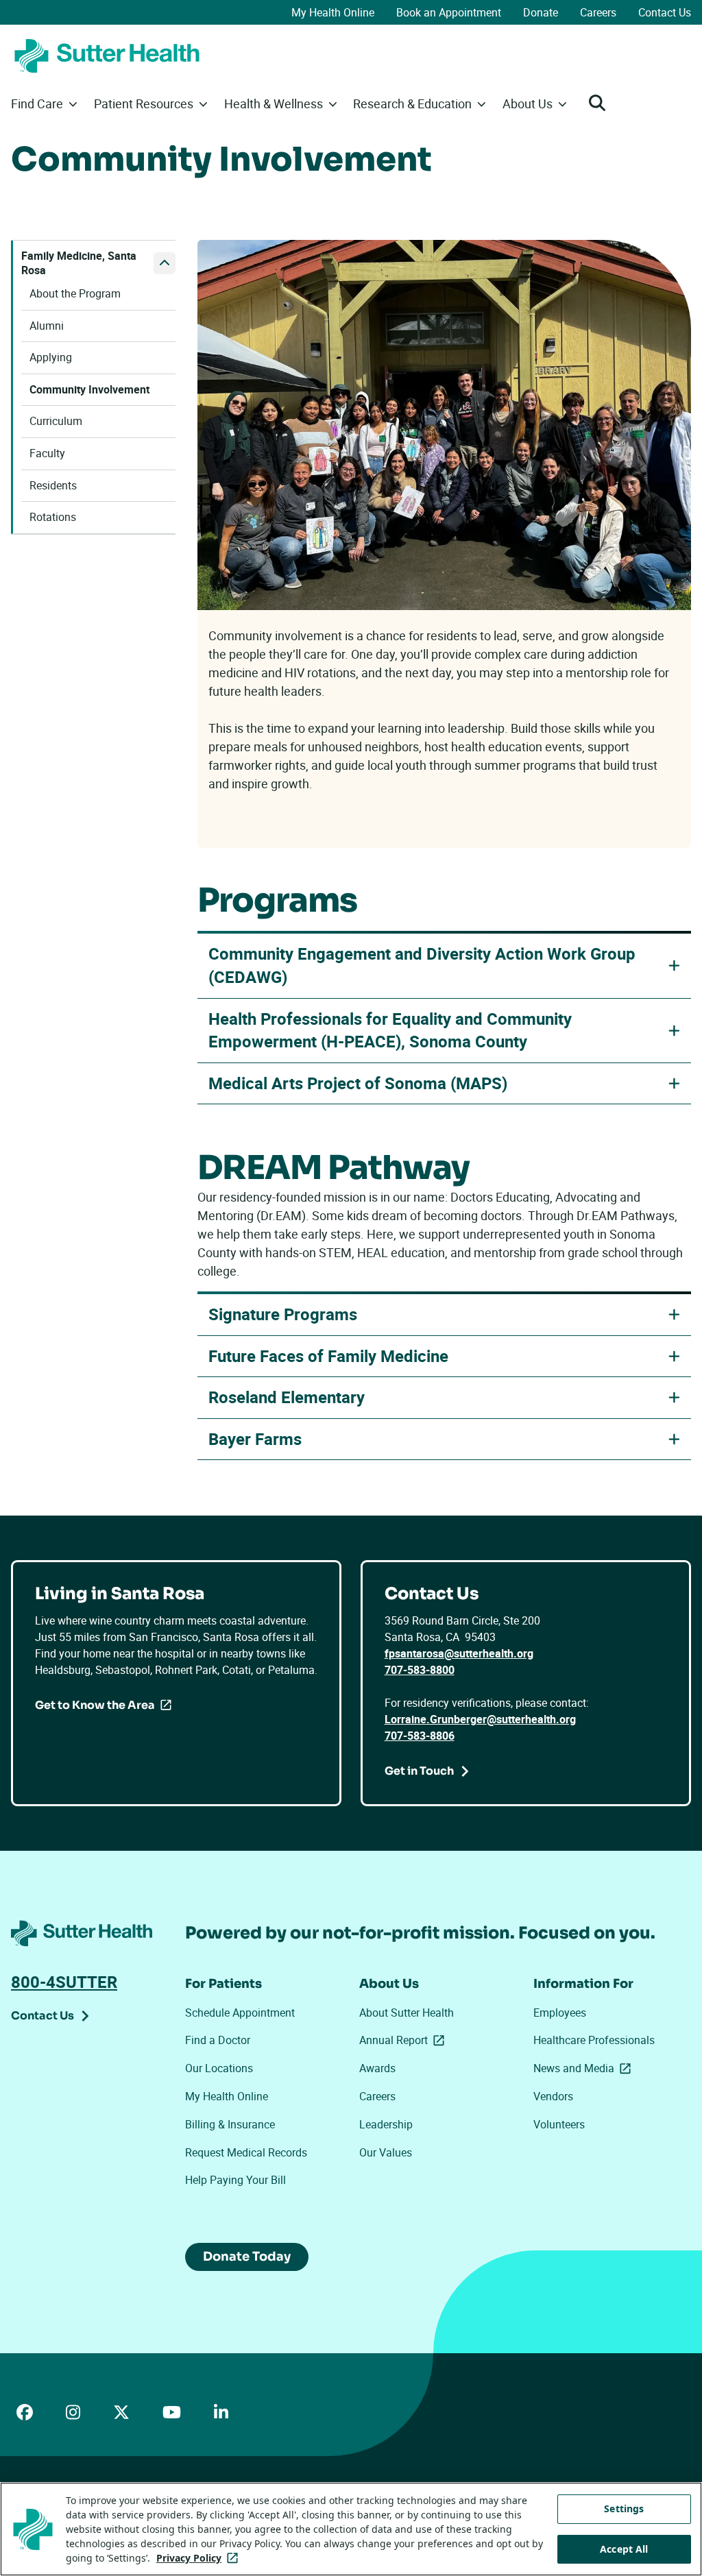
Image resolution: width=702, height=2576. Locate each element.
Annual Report (404, 2040)
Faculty (47, 453)
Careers (598, 12)
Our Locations (219, 2068)
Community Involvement (89, 390)
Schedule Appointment (240, 2013)
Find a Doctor (218, 2040)
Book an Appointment (449, 12)
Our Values (386, 2152)
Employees (560, 2013)
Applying (51, 357)
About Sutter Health (407, 2013)
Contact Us (665, 12)
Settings (624, 2508)
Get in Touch (419, 1771)
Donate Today (247, 2257)
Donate (541, 12)
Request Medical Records (246, 2152)
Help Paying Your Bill (235, 2180)
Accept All (624, 2549)
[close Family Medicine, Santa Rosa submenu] (165, 263)
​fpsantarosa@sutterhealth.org (459, 1653)
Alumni (47, 326)
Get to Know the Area (95, 1705)
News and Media (585, 2068)
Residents (53, 486)
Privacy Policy (200, 2558)
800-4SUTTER (64, 1982)
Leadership (386, 2124)
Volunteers (559, 2124)
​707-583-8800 (420, 1670)
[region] (351, 2529)
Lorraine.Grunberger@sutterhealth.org (480, 1719)
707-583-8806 (420, 1736)
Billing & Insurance (230, 2124)
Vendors (553, 2096)
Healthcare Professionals (594, 2040)
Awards (377, 2068)
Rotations (53, 517)
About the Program (75, 294)
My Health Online (333, 12)
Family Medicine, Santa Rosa (79, 264)
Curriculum (56, 421)
